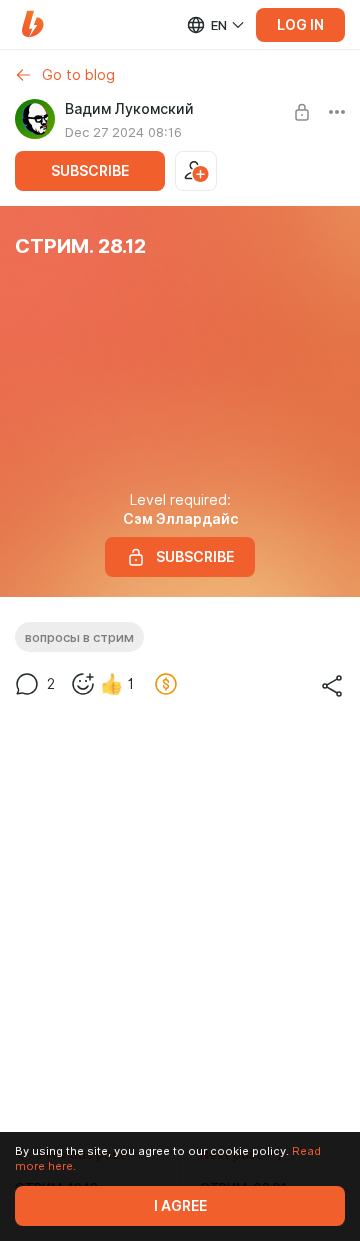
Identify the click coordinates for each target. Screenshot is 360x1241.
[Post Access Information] (302, 112)
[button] (32, 24)
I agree (180, 1206)
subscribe (90, 171)
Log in (300, 25)
